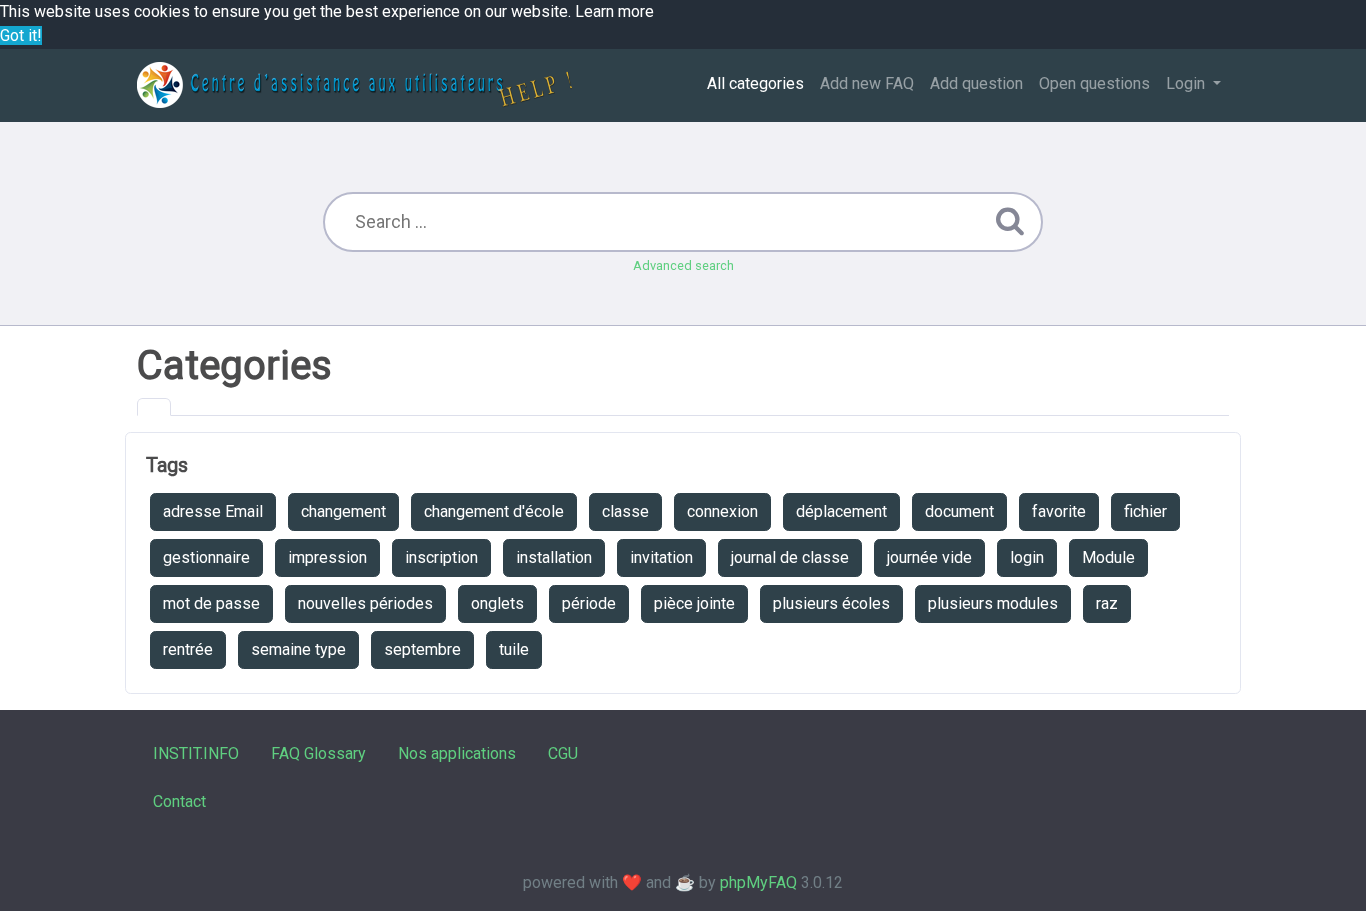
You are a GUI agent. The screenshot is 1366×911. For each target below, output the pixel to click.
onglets (497, 603)
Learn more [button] (614, 11)
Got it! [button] (21, 35)
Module (1108, 557)
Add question (976, 83)
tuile (514, 649)
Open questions (1094, 83)
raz (1107, 603)
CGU (563, 753)
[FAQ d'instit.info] (354, 85)
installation (554, 557)
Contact (179, 801)
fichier (1145, 511)
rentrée (188, 649)
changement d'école (494, 511)
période (589, 603)
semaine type (298, 649)
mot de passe (211, 603)
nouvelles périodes (365, 603)
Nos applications (457, 753)
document (959, 511)
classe (625, 511)
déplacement (841, 511)
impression (327, 557)
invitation (661, 557)
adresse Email (213, 511)
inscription (441, 557)
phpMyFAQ (758, 882)
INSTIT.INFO (196, 753)
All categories (755, 83)
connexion (722, 511)
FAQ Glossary (318, 753)
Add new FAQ (867, 83)
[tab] (154, 407)
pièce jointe (694, 603)
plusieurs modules (993, 603)
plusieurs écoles (831, 603)
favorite (1059, 511)
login (1027, 557)
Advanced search (683, 265)
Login (1187, 83)
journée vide (929, 557)
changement (343, 511)
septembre (422, 649)
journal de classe (790, 557)
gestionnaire (206, 557)
